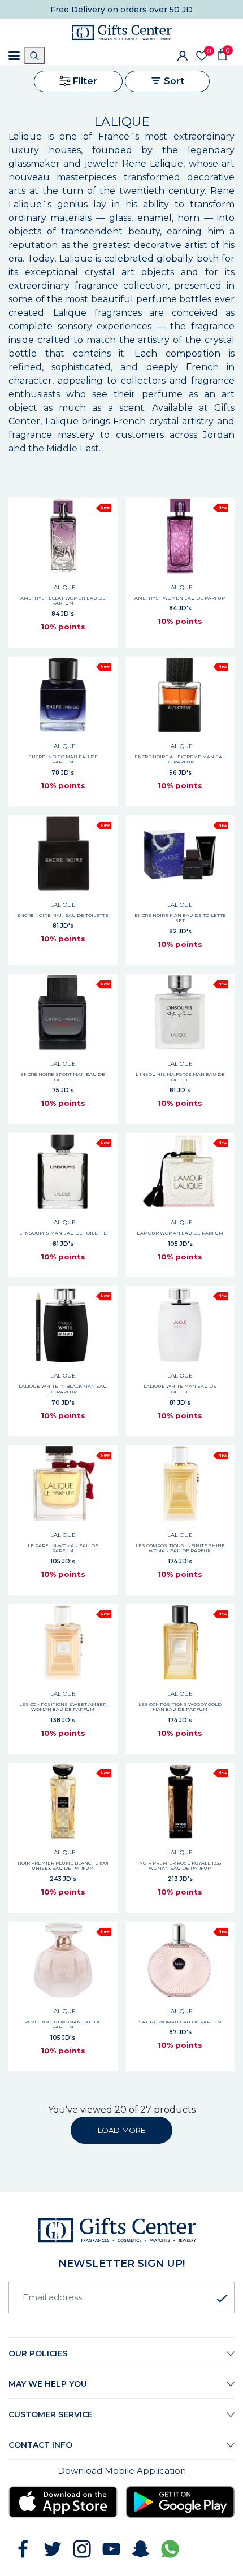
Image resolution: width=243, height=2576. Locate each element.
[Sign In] (183, 55)
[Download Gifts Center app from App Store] (63, 2502)
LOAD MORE (121, 2130)
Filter (84, 81)
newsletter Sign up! (121, 2264)
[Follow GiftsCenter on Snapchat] (141, 2549)
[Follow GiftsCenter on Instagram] (82, 2549)
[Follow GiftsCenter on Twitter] (53, 2549)
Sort (173, 81)
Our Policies (38, 2353)
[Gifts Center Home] (122, 32)
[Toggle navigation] (14, 56)
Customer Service (51, 2414)
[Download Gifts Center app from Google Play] (181, 2502)
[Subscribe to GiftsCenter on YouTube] (111, 2549)
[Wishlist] (202, 56)
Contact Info (40, 2445)
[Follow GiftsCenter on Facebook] (23, 2549)
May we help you (48, 2384)
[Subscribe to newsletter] (222, 2299)
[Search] (34, 55)
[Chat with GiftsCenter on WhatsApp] (170, 2549)
